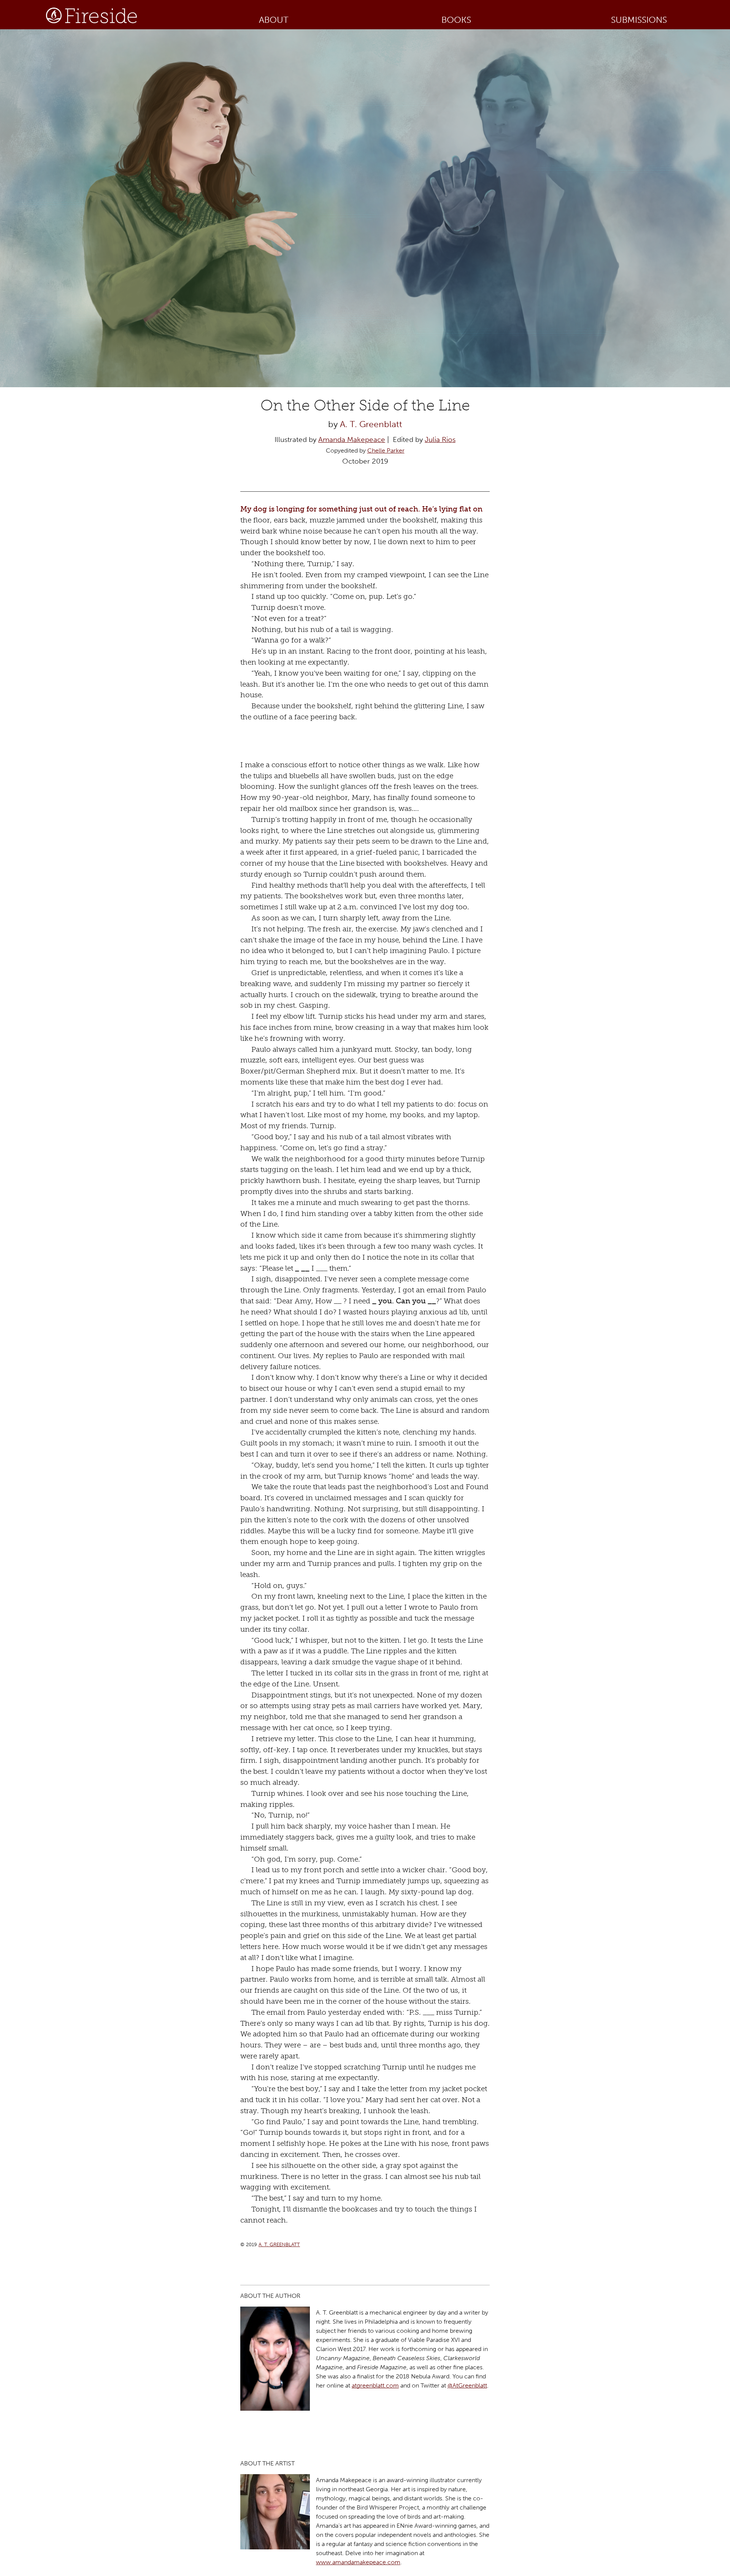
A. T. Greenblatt (371, 424)
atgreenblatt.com (375, 2385)
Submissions (639, 20)
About (274, 20)
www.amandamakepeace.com (358, 2562)
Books (456, 20)
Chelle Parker (386, 450)
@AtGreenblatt (467, 2385)
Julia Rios (440, 439)
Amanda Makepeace (352, 439)
